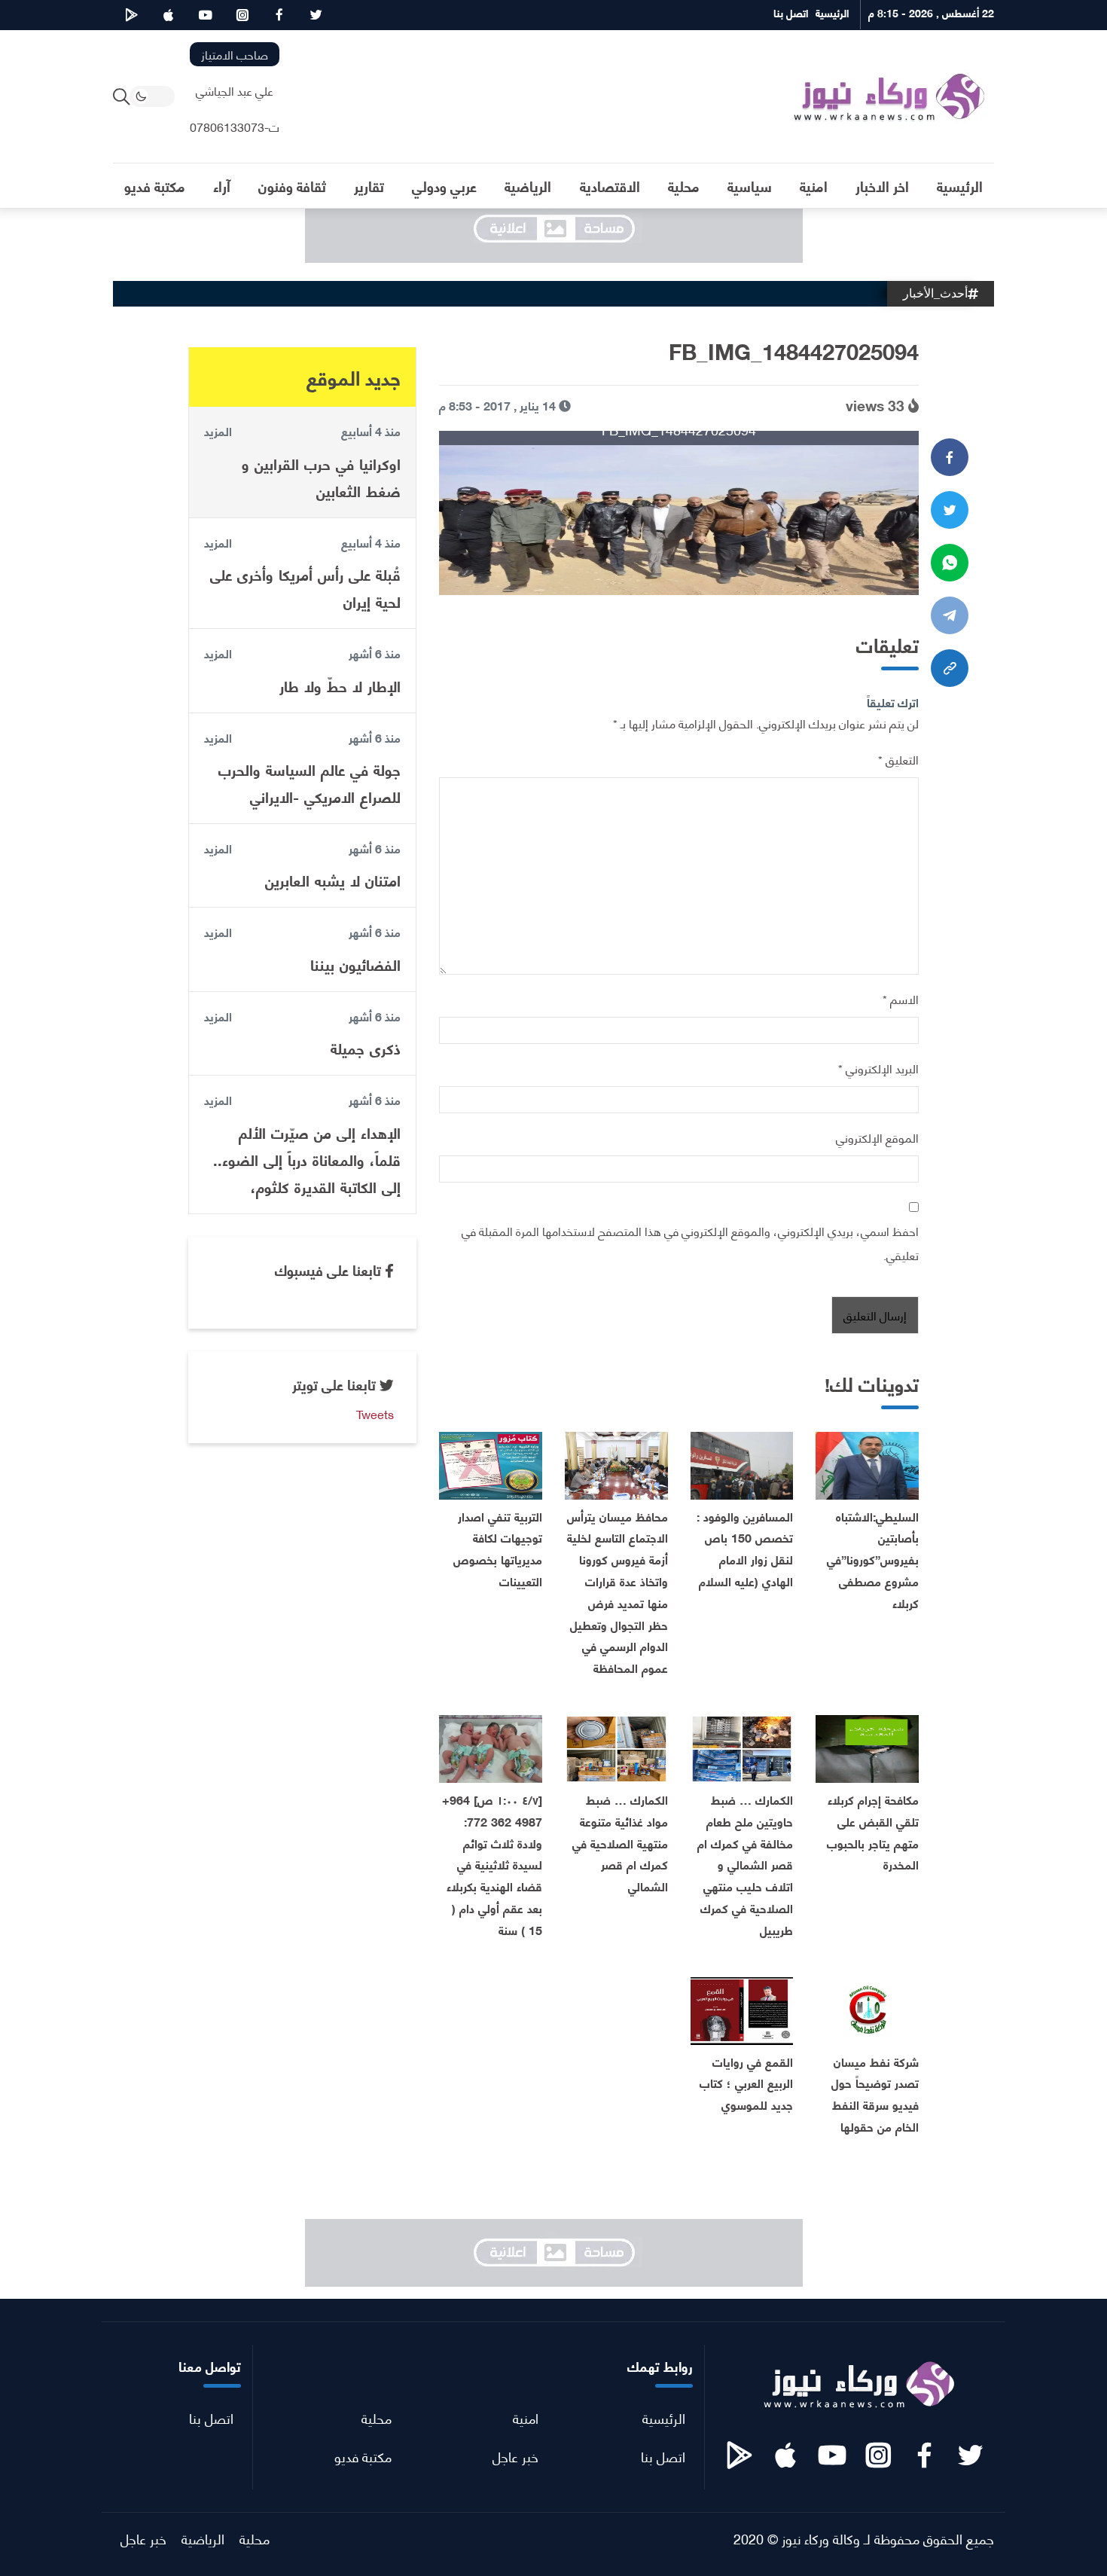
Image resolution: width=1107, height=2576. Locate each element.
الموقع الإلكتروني (877, 1137)
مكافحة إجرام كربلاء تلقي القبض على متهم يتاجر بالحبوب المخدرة (873, 1831)
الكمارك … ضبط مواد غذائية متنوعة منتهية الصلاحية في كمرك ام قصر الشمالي (620, 1842)
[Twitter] (950, 510)
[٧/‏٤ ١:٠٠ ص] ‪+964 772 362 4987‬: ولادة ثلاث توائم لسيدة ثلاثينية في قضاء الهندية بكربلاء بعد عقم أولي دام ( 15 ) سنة (492, 1864)
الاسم (901, 998)
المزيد (218, 431)
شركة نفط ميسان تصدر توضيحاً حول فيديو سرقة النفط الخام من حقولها (875, 2094)
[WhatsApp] (950, 563)
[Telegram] (950, 615)
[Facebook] (950, 457)
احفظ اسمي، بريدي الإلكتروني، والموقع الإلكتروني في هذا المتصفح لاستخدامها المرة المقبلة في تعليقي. (690, 1242)
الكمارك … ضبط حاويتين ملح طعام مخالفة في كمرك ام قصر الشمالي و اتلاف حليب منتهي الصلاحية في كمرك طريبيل (745, 1864)
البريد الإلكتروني (878, 1068)
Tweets (375, 1413)
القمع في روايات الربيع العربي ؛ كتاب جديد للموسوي (746, 2083)
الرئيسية (664, 2417)
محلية (377, 2417)
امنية (526, 2417)
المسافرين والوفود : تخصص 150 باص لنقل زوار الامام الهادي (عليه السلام (745, 1548)
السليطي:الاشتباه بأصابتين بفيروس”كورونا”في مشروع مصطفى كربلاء (873, 1559)
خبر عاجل (515, 2456)
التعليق (898, 759)
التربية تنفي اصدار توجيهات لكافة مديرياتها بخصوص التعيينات (498, 1548)
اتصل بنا (663, 2456)
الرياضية (203, 2538)
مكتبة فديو (363, 2456)
